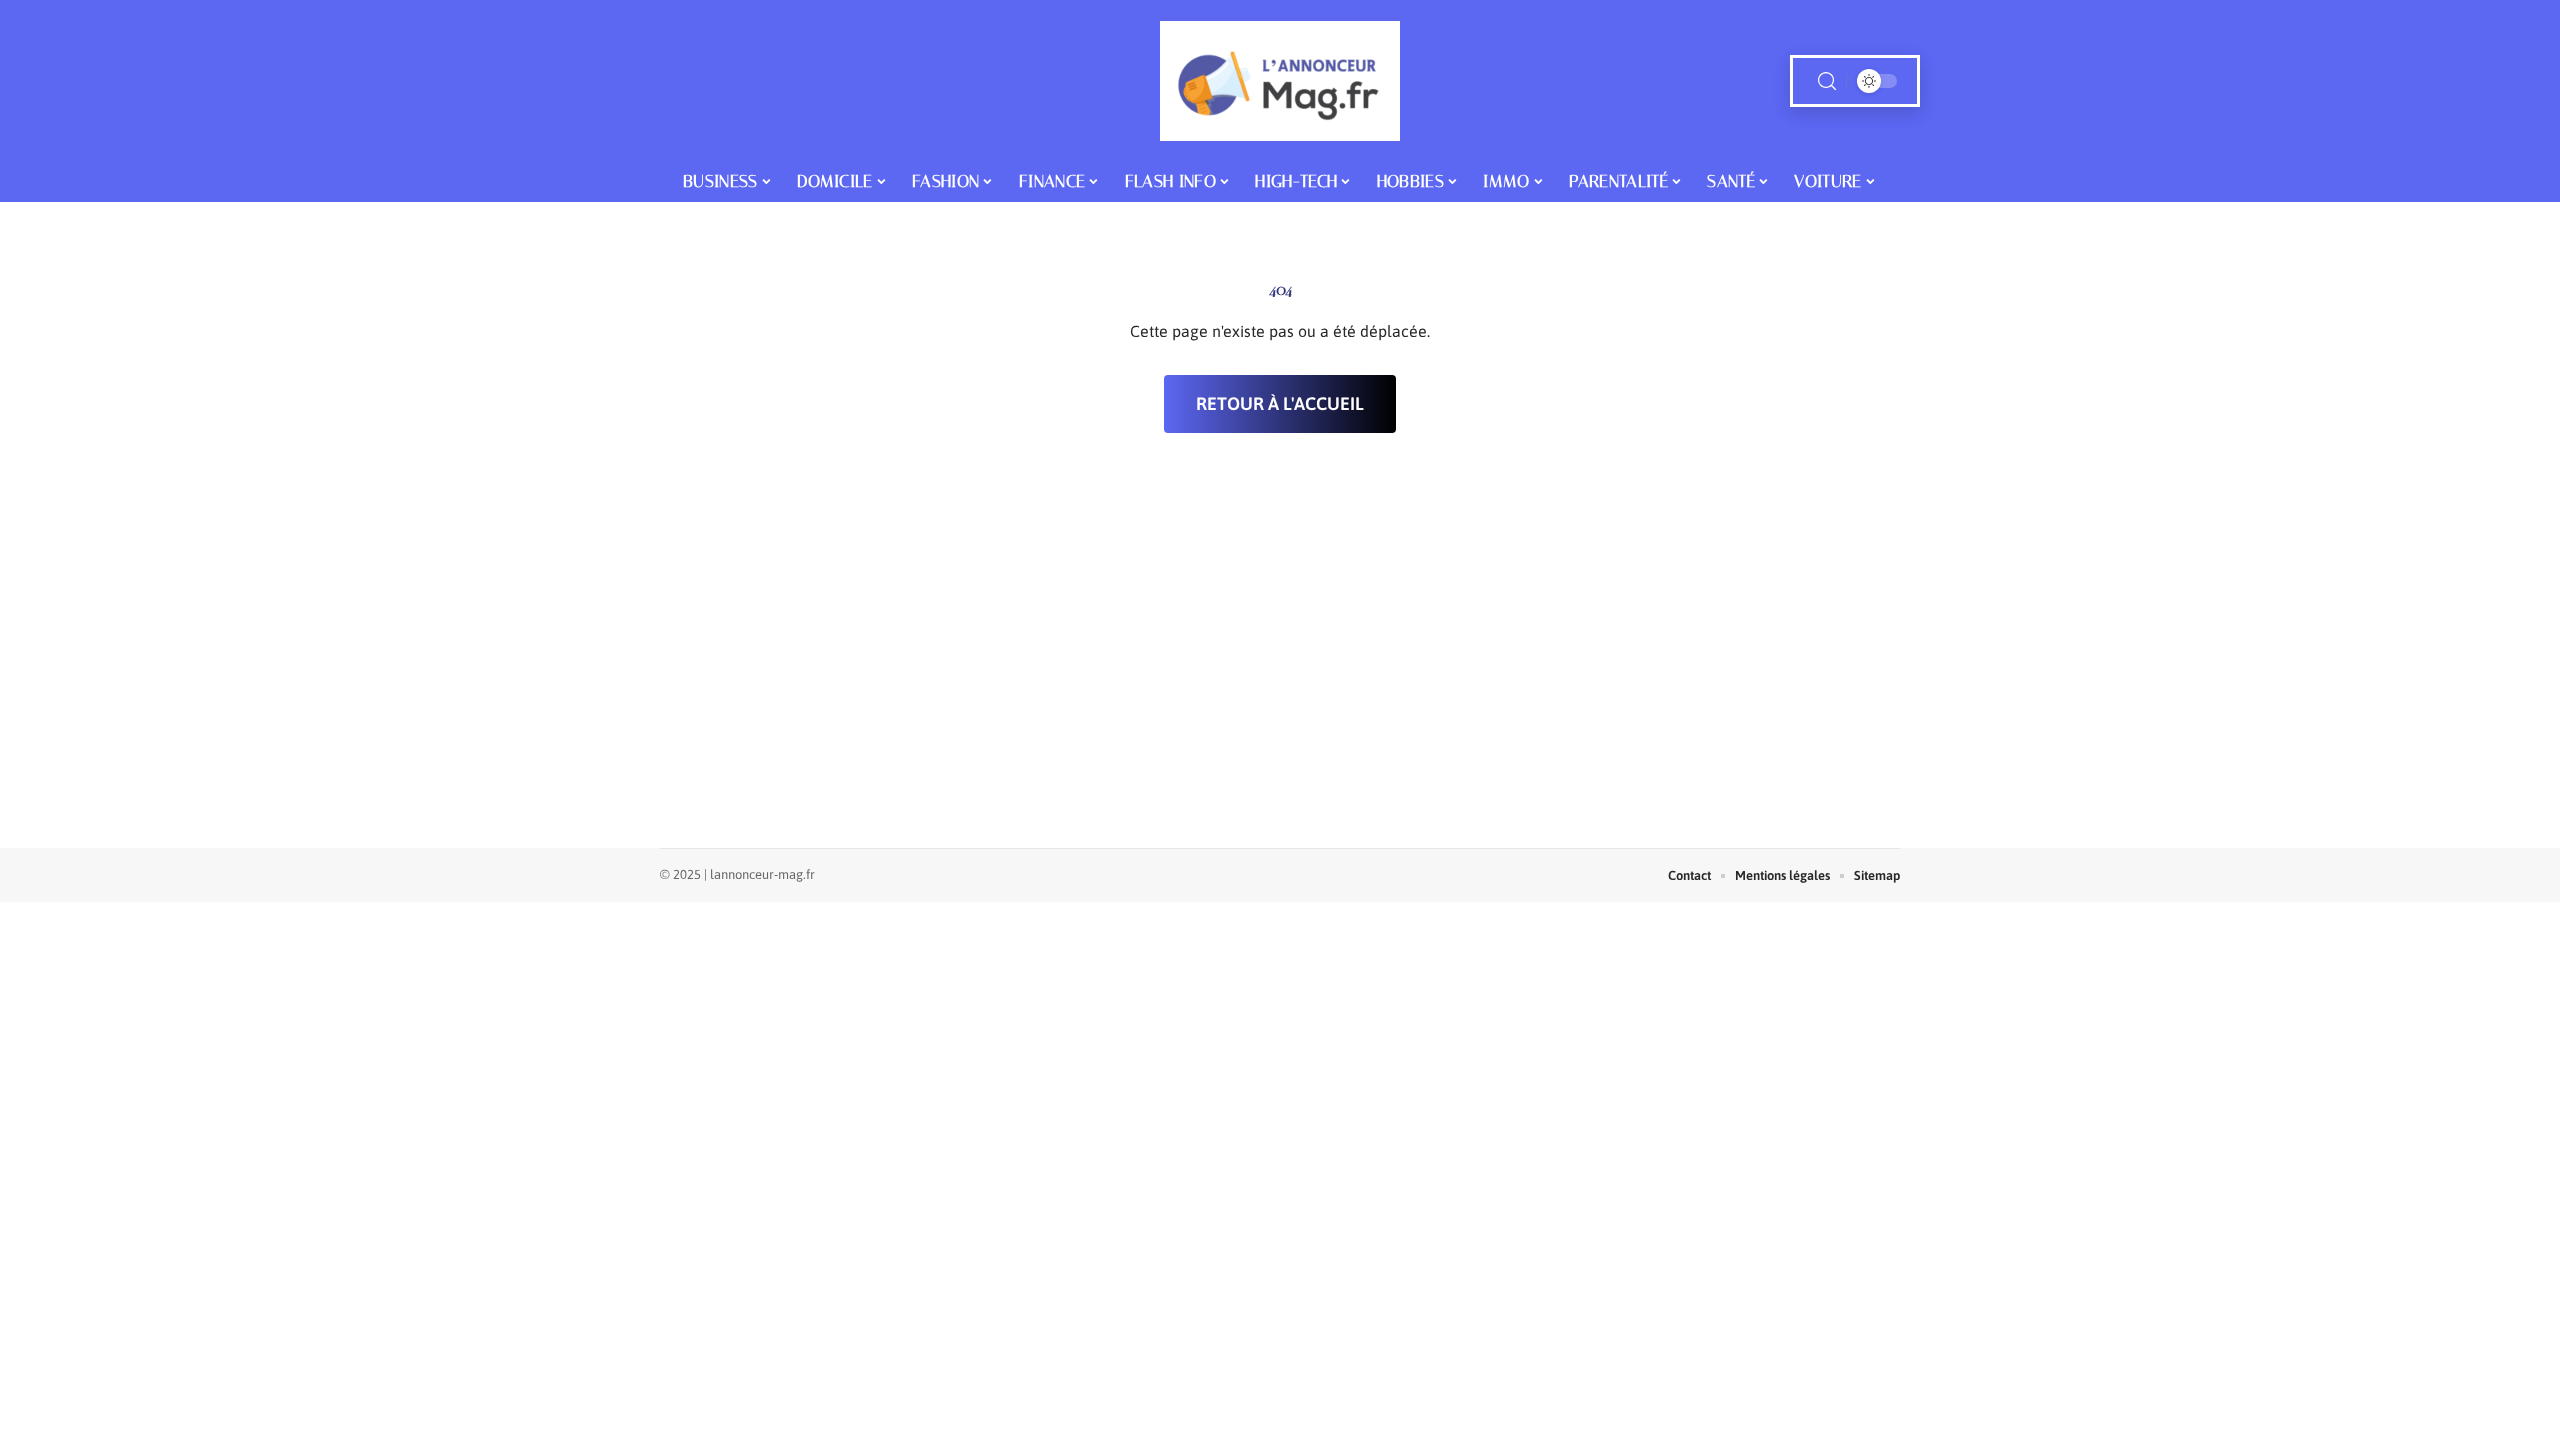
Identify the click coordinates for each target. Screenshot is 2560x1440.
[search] (1827, 81)
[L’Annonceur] (1280, 81)
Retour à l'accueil (1280, 403)
